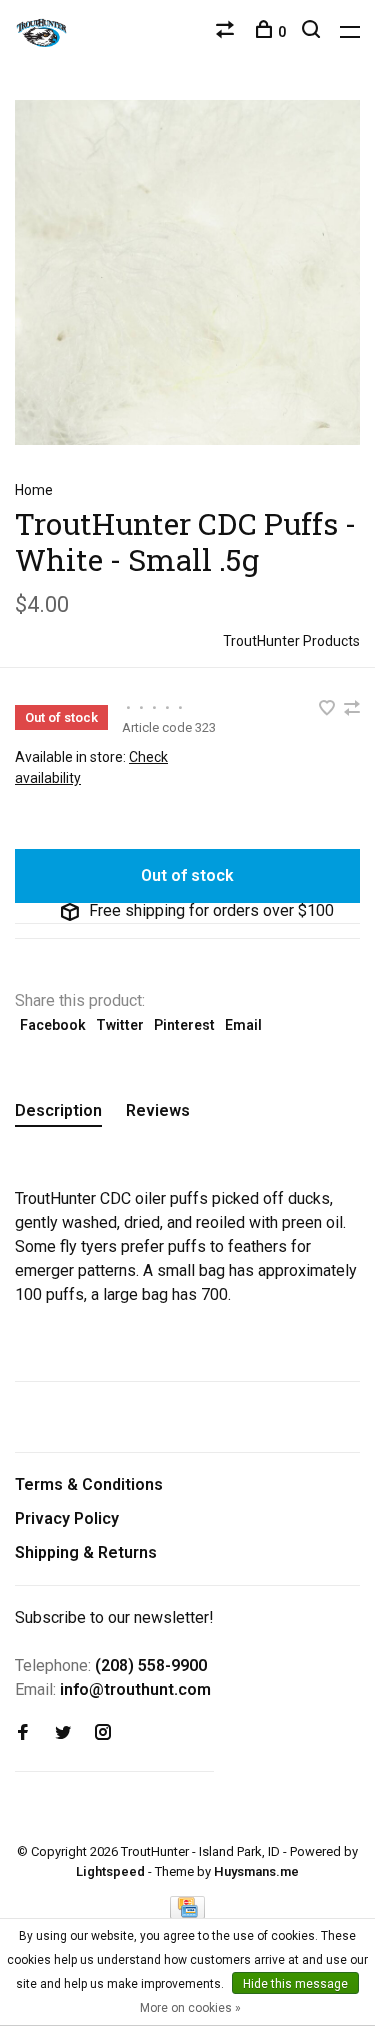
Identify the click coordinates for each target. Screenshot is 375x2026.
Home (34, 490)
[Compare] (227, 32)
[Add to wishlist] (329, 709)
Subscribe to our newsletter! (114, 1617)
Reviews (158, 1110)
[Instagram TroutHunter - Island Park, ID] (103, 1733)
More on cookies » (190, 2008)
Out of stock (187, 875)
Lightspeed (110, 1871)
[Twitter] (63, 1733)
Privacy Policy (67, 1518)
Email (243, 1025)
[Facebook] (23, 1733)
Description (58, 1110)
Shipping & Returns (86, 1552)
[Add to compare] (352, 709)
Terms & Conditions (89, 1484)
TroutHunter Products (291, 641)
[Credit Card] (188, 1913)
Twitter (120, 1025)
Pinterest (184, 1025)
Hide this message (295, 1984)
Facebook (53, 1025)
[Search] (313, 32)
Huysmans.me (256, 1871)
